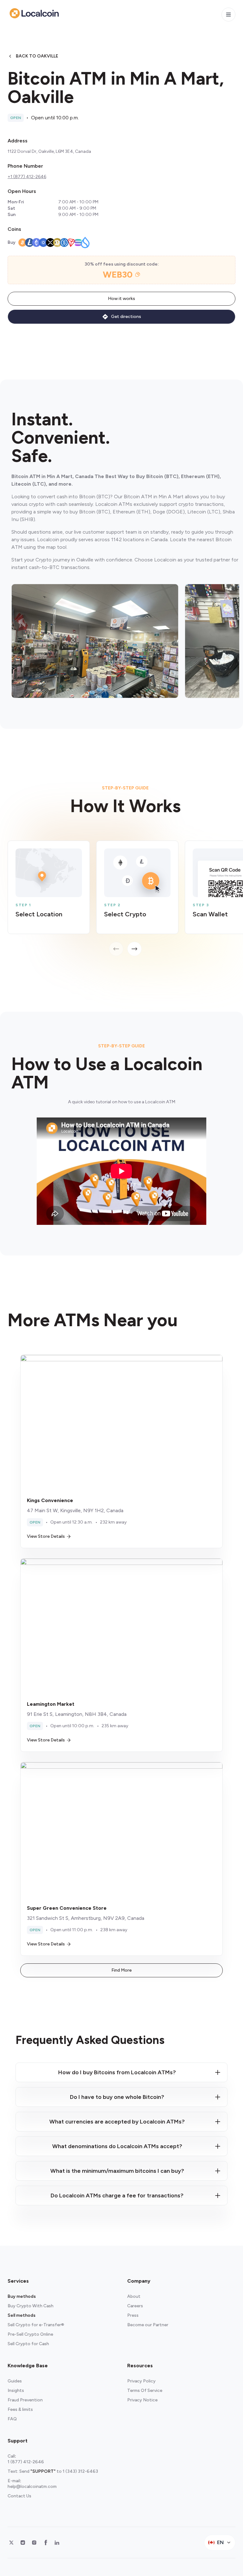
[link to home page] (34, 13)
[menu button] (228, 15)
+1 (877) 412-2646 (27, 177)
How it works (121, 299)
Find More (121, 1970)
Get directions (126, 317)
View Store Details (46, 1536)
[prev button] (116, 949)
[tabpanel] (125, 898)
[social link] (11, 2543)
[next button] (134, 949)
